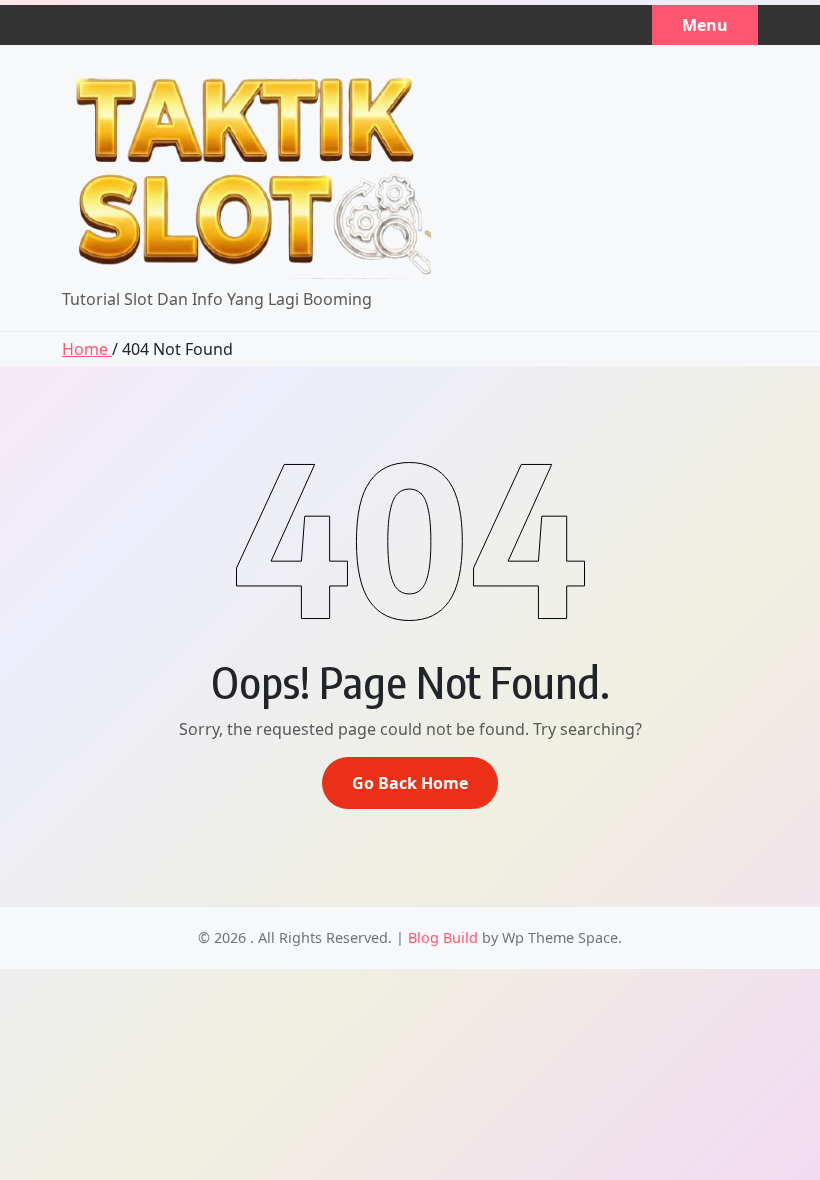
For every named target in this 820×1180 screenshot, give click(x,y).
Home (87, 349)
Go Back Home (410, 783)
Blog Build (443, 937)
